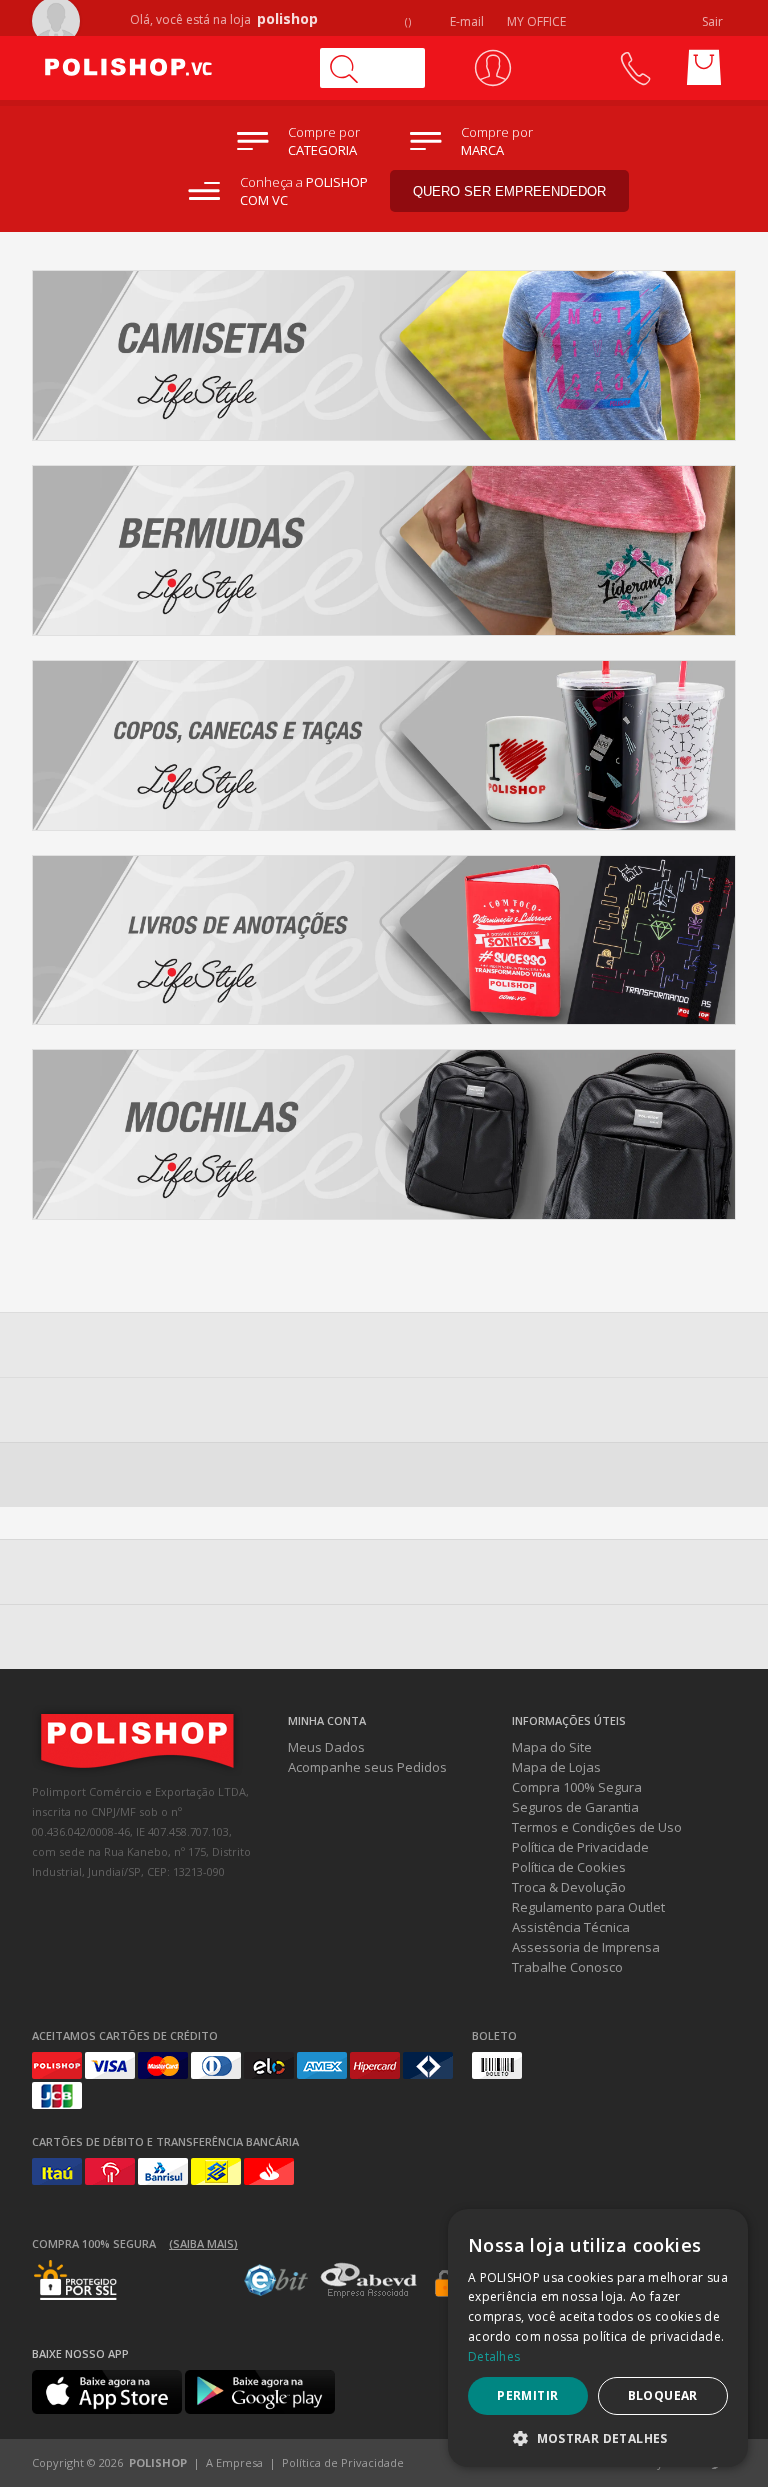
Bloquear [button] (663, 2395)
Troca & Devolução (569, 1887)
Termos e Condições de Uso (597, 1827)
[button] (598, 2437)
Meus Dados (326, 1747)
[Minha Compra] (704, 68)
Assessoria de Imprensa (586, 1947)
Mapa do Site (552, 1747)
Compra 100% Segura (577, 1787)
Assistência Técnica (571, 1927)
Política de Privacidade (580, 1847)
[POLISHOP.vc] (167, 68)
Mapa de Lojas (556, 1767)
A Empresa (234, 2462)
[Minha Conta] (492, 68)
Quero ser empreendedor (509, 191)
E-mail (465, 21)
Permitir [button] (527, 2395)
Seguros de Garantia (575, 1807)
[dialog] (598, 2338)
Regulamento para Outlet (588, 1907)
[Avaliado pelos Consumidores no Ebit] (276, 2291)
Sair (714, 21)
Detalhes (494, 2356)
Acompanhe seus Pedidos (367, 1767)
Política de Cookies (569, 1867)
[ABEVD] (368, 2294)
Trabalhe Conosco (567, 1967)
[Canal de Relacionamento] (634, 68)
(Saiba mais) (203, 2243)
